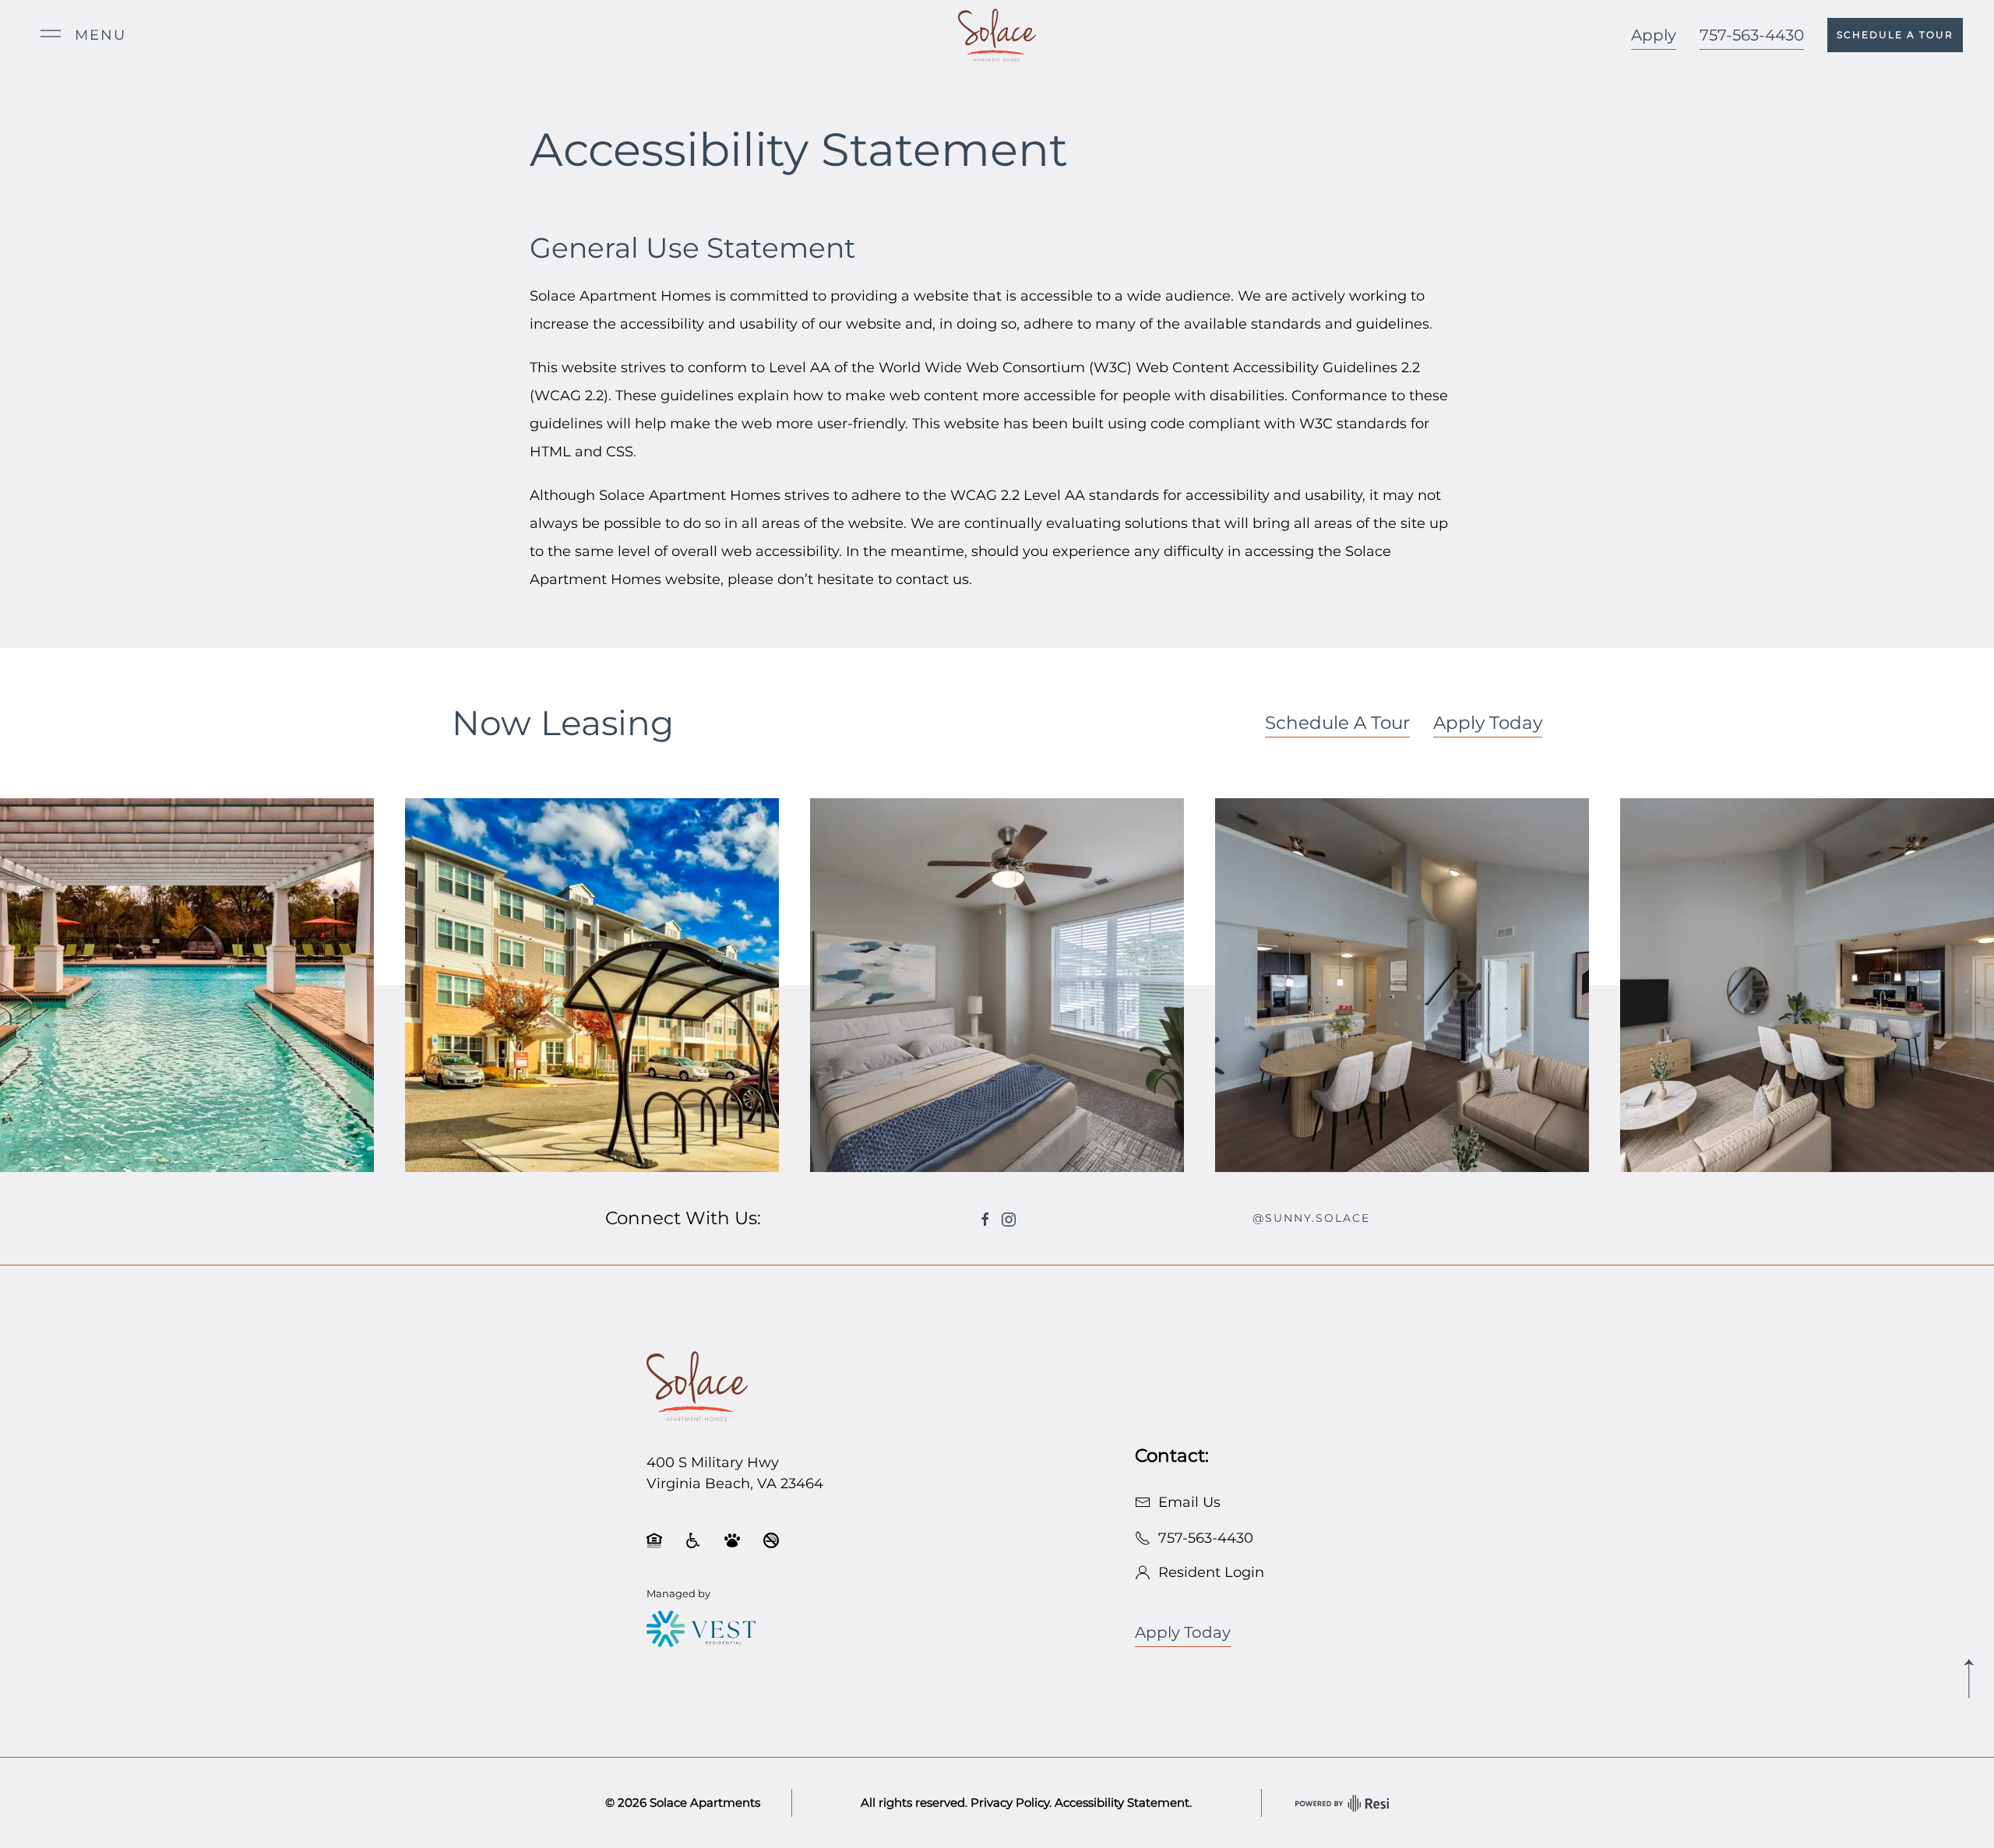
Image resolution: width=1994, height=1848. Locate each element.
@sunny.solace (1311, 1218)
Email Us (1185, 1502)
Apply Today (1488, 723)
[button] (83, 35)
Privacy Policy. (1011, 1802)
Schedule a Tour (1895, 35)
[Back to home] (997, 35)
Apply (1654, 35)
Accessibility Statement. (1123, 1802)
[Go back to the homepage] (697, 1385)
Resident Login (1207, 1572)
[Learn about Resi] (1340, 1803)
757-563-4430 (1752, 35)
